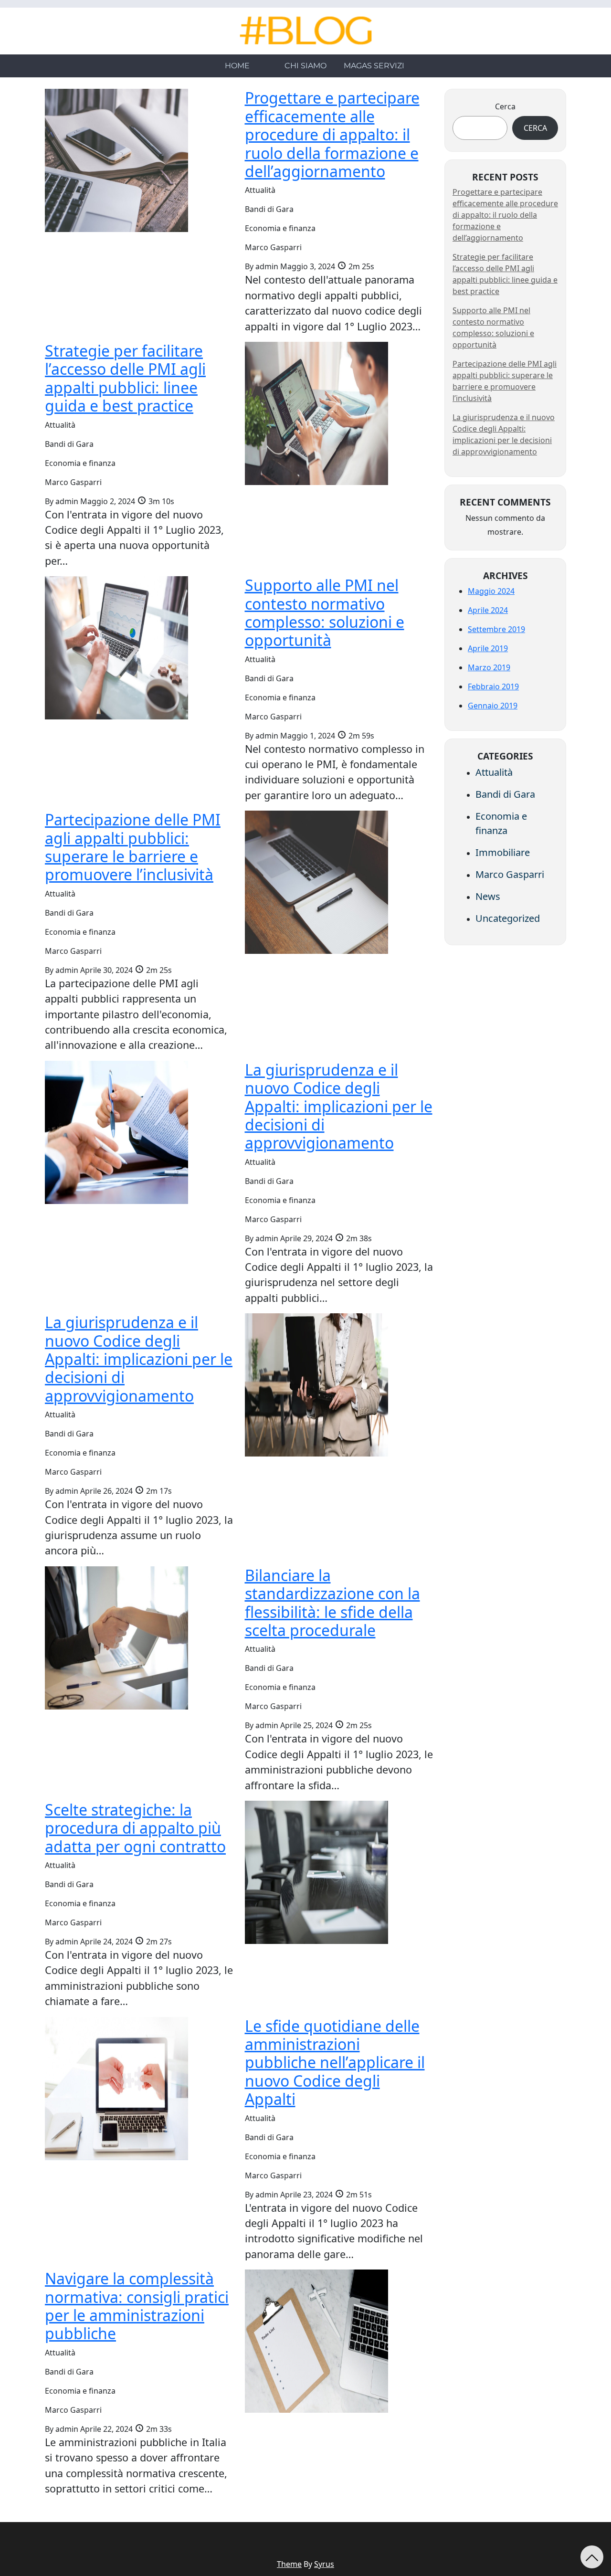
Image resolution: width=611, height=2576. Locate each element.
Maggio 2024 (491, 591)
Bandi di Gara (505, 794)
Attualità (494, 772)
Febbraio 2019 (493, 686)
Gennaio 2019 (493, 706)
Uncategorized (508, 918)
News (488, 896)
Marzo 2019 (489, 667)
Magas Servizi (374, 66)
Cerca (505, 106)
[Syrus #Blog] (306, 31)
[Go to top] (592, 2557)
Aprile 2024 (488, 610)
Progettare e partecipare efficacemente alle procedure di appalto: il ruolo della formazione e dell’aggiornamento (505, 215)
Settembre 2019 (496, 629)
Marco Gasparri (510, 874)
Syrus (324, 2564)
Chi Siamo (305, 66)
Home (237, 66)
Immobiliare (503, 852)
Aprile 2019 (488, 648)
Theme (289, 2564)
